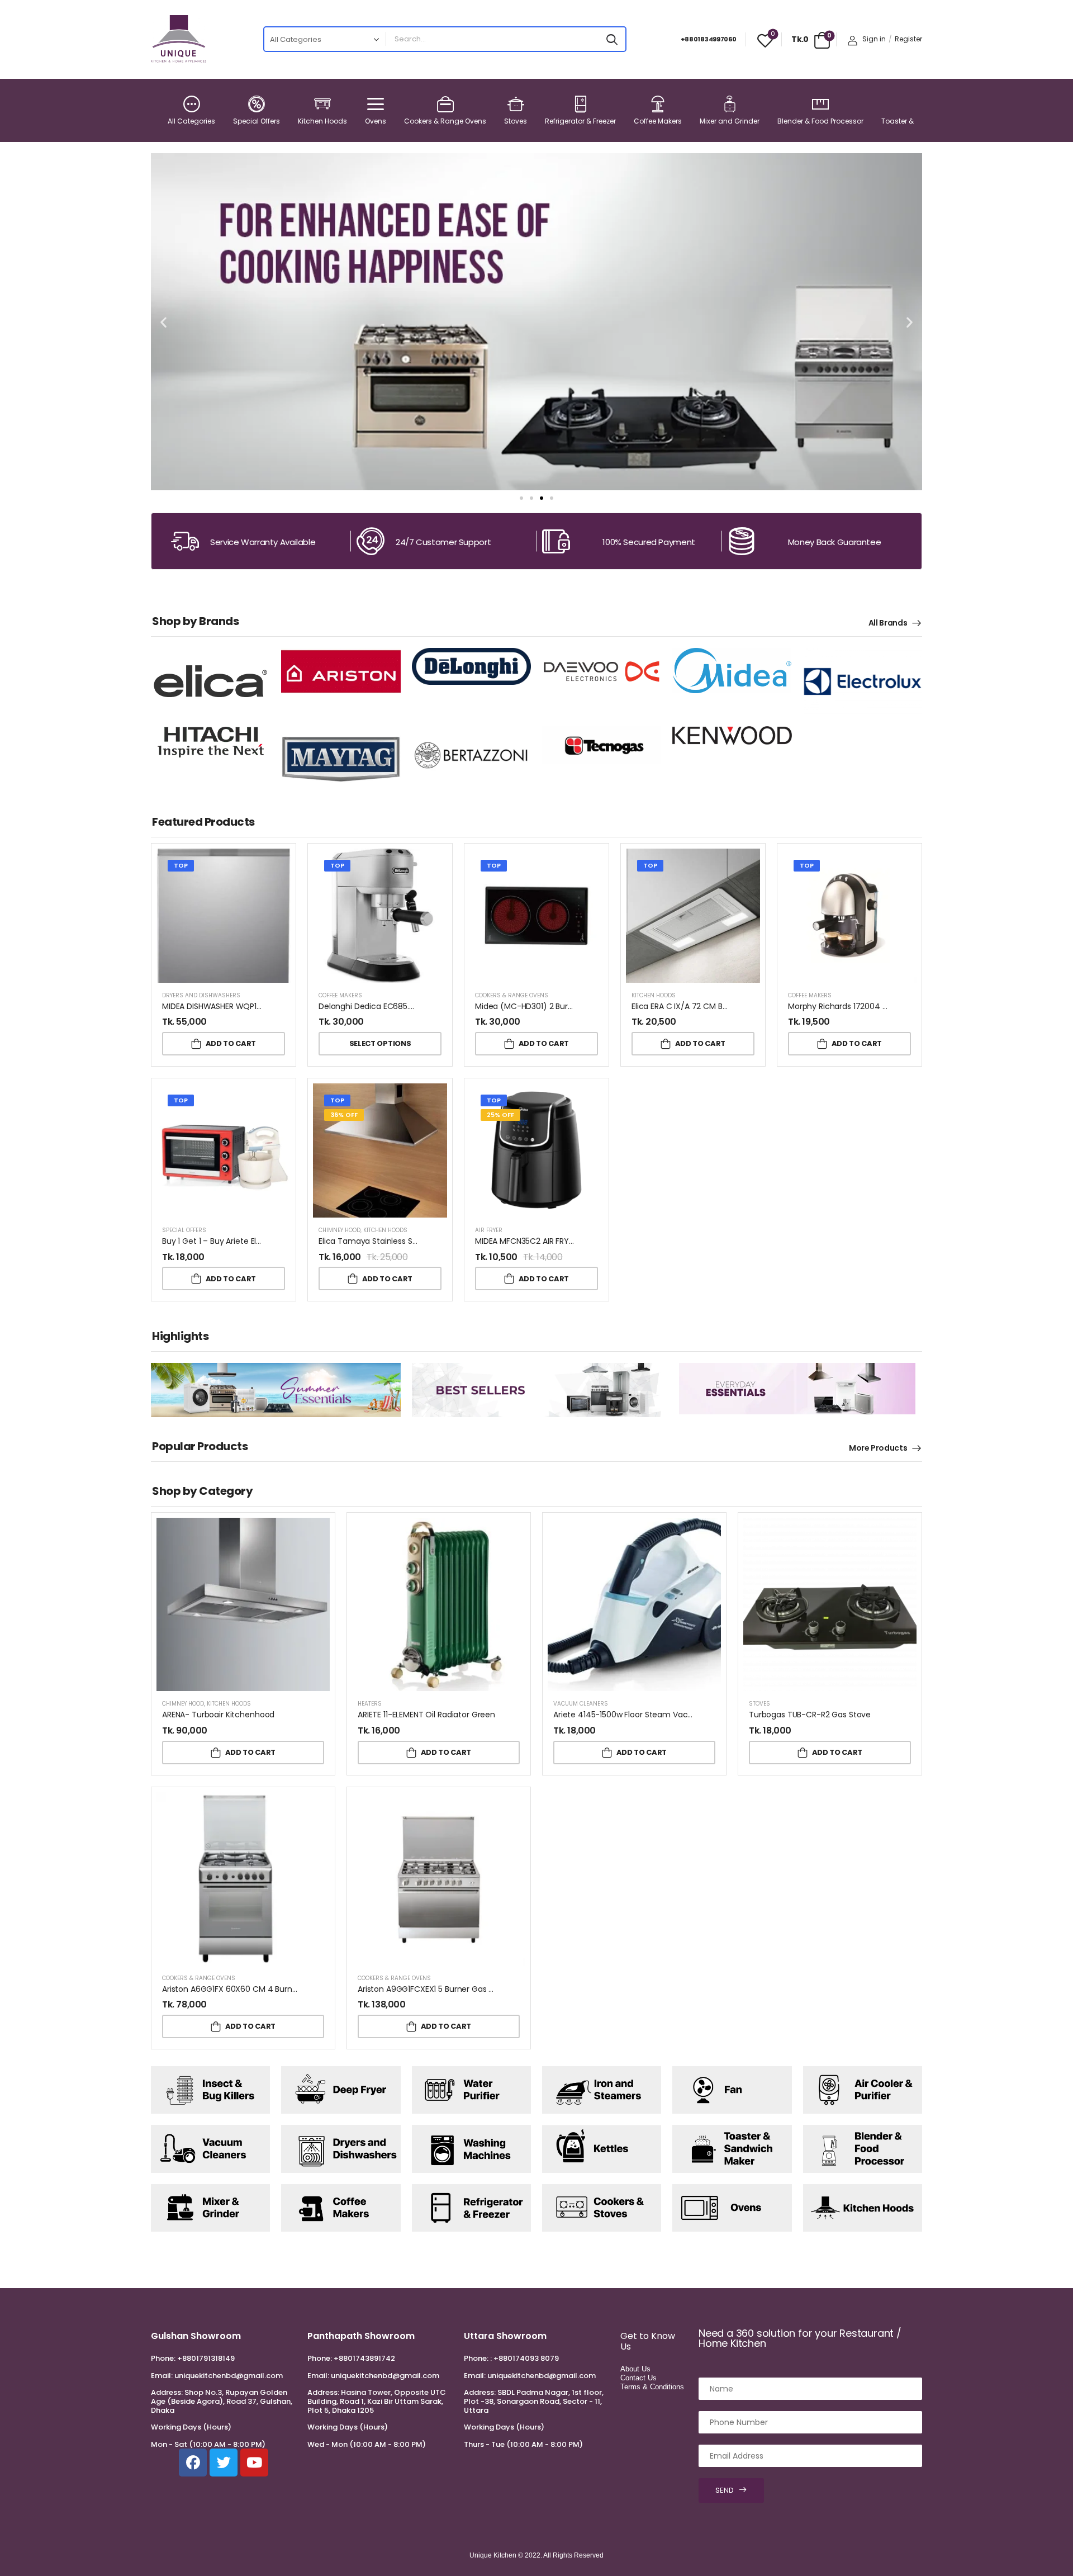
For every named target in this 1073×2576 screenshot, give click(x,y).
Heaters (370, 1704)
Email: (162, 2376)
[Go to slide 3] (542, 498)
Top (181, 865)
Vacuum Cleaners (581, 1704)
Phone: (163, 2358)
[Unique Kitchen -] (179, 39)
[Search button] (612, 39)
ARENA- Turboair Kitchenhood (218, 1715)
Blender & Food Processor (820, 121)
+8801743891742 (364, 2358)
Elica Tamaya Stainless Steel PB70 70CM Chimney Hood (425, 1241)
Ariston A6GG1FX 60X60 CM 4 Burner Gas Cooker (254, 1989)
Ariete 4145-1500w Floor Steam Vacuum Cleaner (646, 1715)
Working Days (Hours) (191, 2427)
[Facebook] (193, 2463)
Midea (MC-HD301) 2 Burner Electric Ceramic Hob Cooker (584, 1006)
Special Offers (257, 121)
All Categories (191, 121)
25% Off (500, 1115)
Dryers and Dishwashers (201, 995)
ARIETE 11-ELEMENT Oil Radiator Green (426, 1715)
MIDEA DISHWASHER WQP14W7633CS (231, 1006)
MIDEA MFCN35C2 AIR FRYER (526, 1241)
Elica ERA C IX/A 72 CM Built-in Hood (699, 1006)
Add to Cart (231, 1043)
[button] (163, 322)
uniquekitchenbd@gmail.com (229, 2376)
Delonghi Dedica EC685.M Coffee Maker (395, 1006)
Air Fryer (489, 1230)
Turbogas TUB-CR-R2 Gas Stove (810, 1715)
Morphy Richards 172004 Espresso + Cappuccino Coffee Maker (907, 1006)
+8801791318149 (206, 2358)
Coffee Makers (658, 121)
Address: (167, 2392)
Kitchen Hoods (322, 121)
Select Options (380, 1043)
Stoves (516, 121)
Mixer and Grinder (730, 121)
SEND (725, 2490)
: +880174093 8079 (524, 2358)
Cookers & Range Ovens (445, 121)
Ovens (376, 121)
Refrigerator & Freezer (580, 121)
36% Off (344, 1115)
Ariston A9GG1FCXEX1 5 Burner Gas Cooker (437, 1989)
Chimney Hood (340, 1230)
